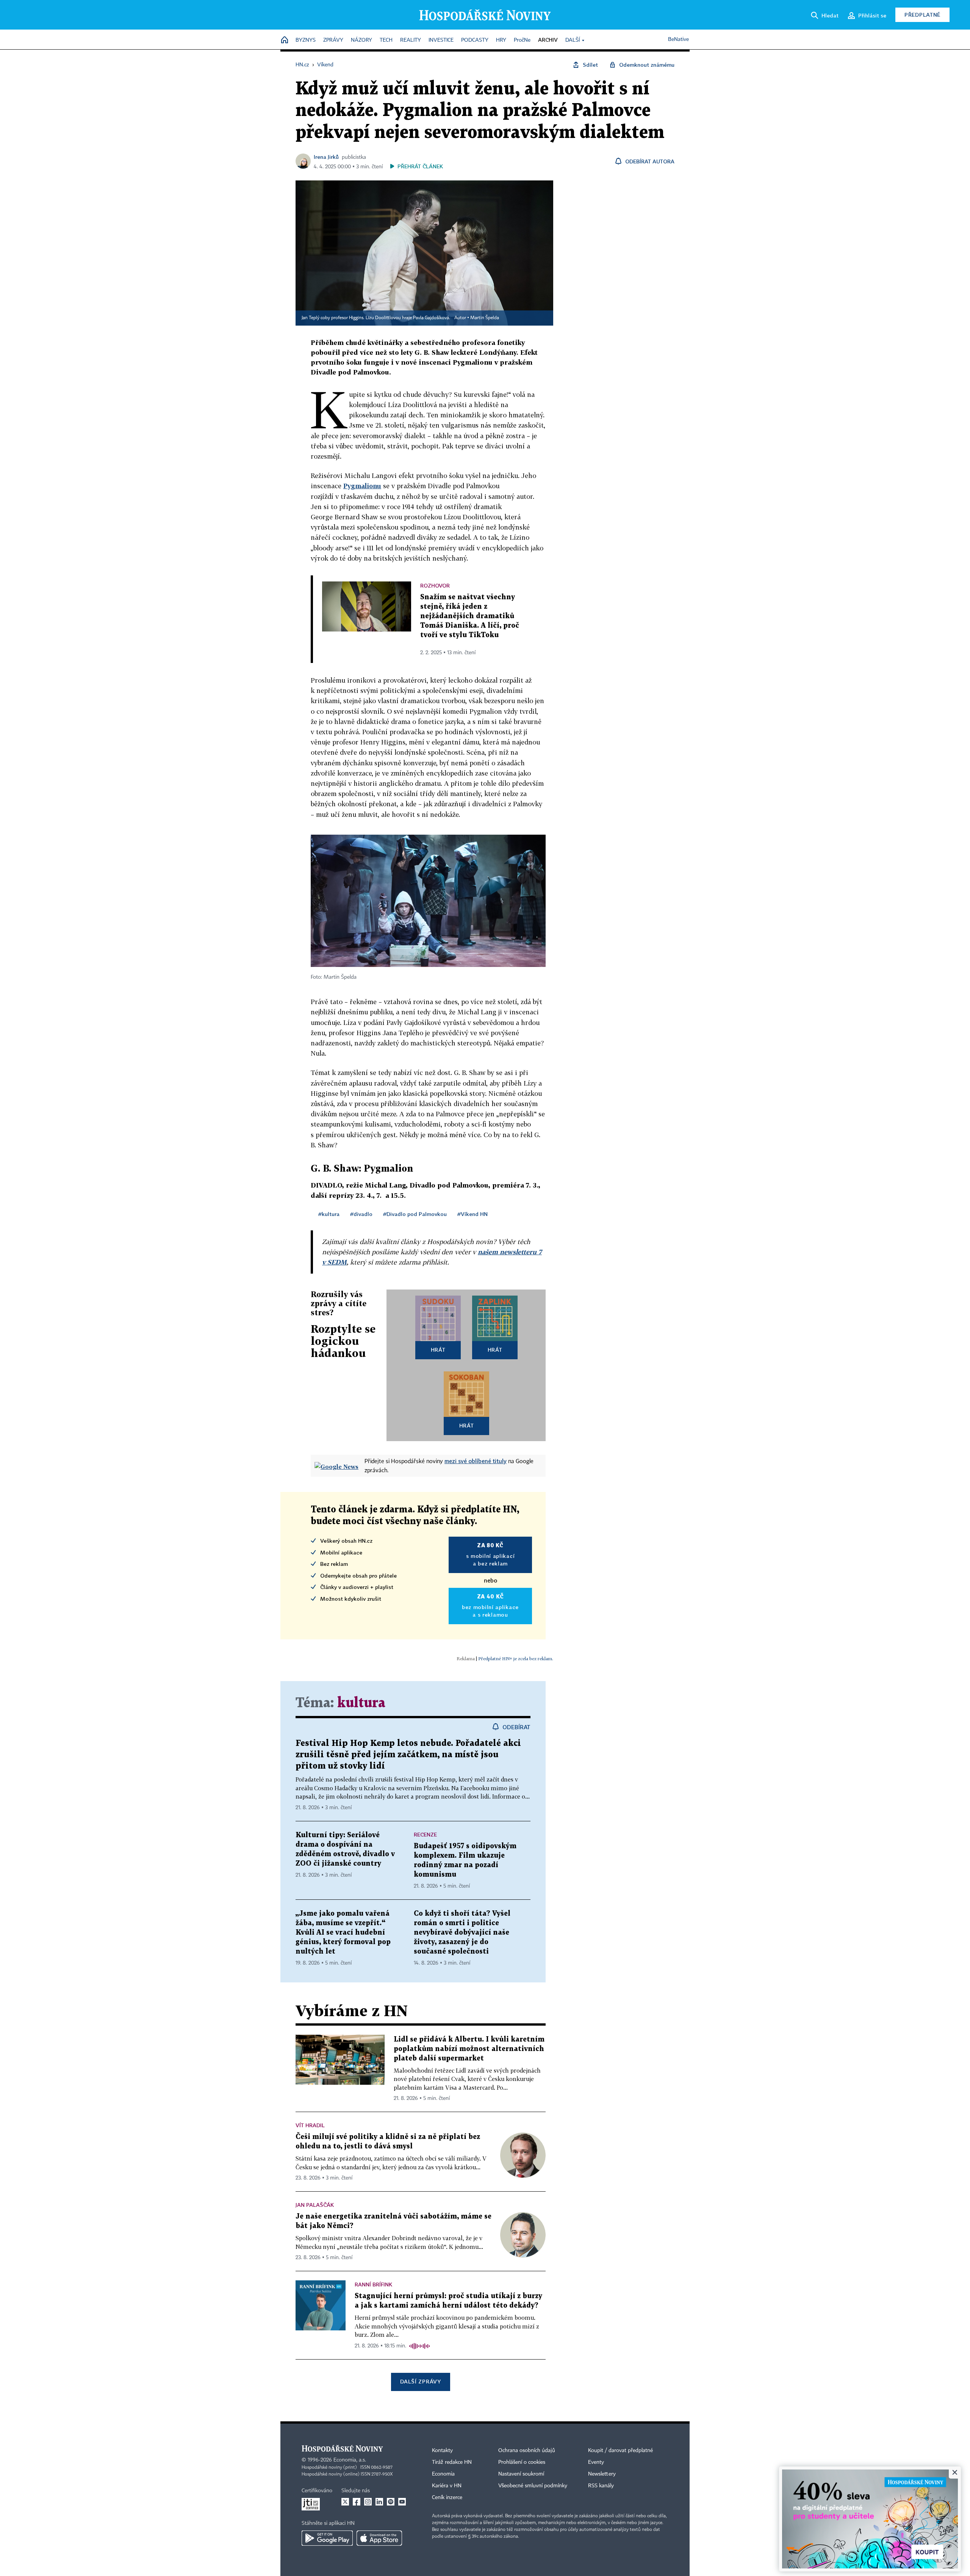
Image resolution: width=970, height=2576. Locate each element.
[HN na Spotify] (391, 2502)
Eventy (596, 2462)
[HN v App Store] (379, 2538)
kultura (361, 1703)
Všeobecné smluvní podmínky (533, 2486)
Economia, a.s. (350, 2460)
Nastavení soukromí (521, 2474)
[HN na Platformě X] (345, 2502)
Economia (443, 2474)
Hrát (438, 1350)
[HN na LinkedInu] (379, 2502)
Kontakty (442, 2451)
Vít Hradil (310, 2125)
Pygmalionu (362, 486)
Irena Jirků (326, 157)
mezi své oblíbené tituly (476, 1461)
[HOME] (285, 40)
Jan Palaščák (315, 2205)
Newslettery (602, 2474)
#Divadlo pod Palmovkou (415, 1214)
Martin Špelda (485, 318)
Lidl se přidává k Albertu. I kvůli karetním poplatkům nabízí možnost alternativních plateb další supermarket (469, 2049)
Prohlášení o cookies (522, 2462)
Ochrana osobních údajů (527, 2451)
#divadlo (361, 1214)
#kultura (329, 1214)
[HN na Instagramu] (368, 2502)
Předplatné (922, 15)
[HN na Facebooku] (357, 2502)
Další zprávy (420, 2381)
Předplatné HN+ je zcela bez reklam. (516, 1659)
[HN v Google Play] (327, 2538)
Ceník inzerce (447, 2498)
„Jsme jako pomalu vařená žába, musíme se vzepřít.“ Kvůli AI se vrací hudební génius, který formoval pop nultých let (343, 1933)
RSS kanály (601, 2486)
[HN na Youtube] (402, 2502)
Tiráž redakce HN (452, 2462)
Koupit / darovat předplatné (620, 2451)
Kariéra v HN (447, 2486)
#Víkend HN (472, 1214)
